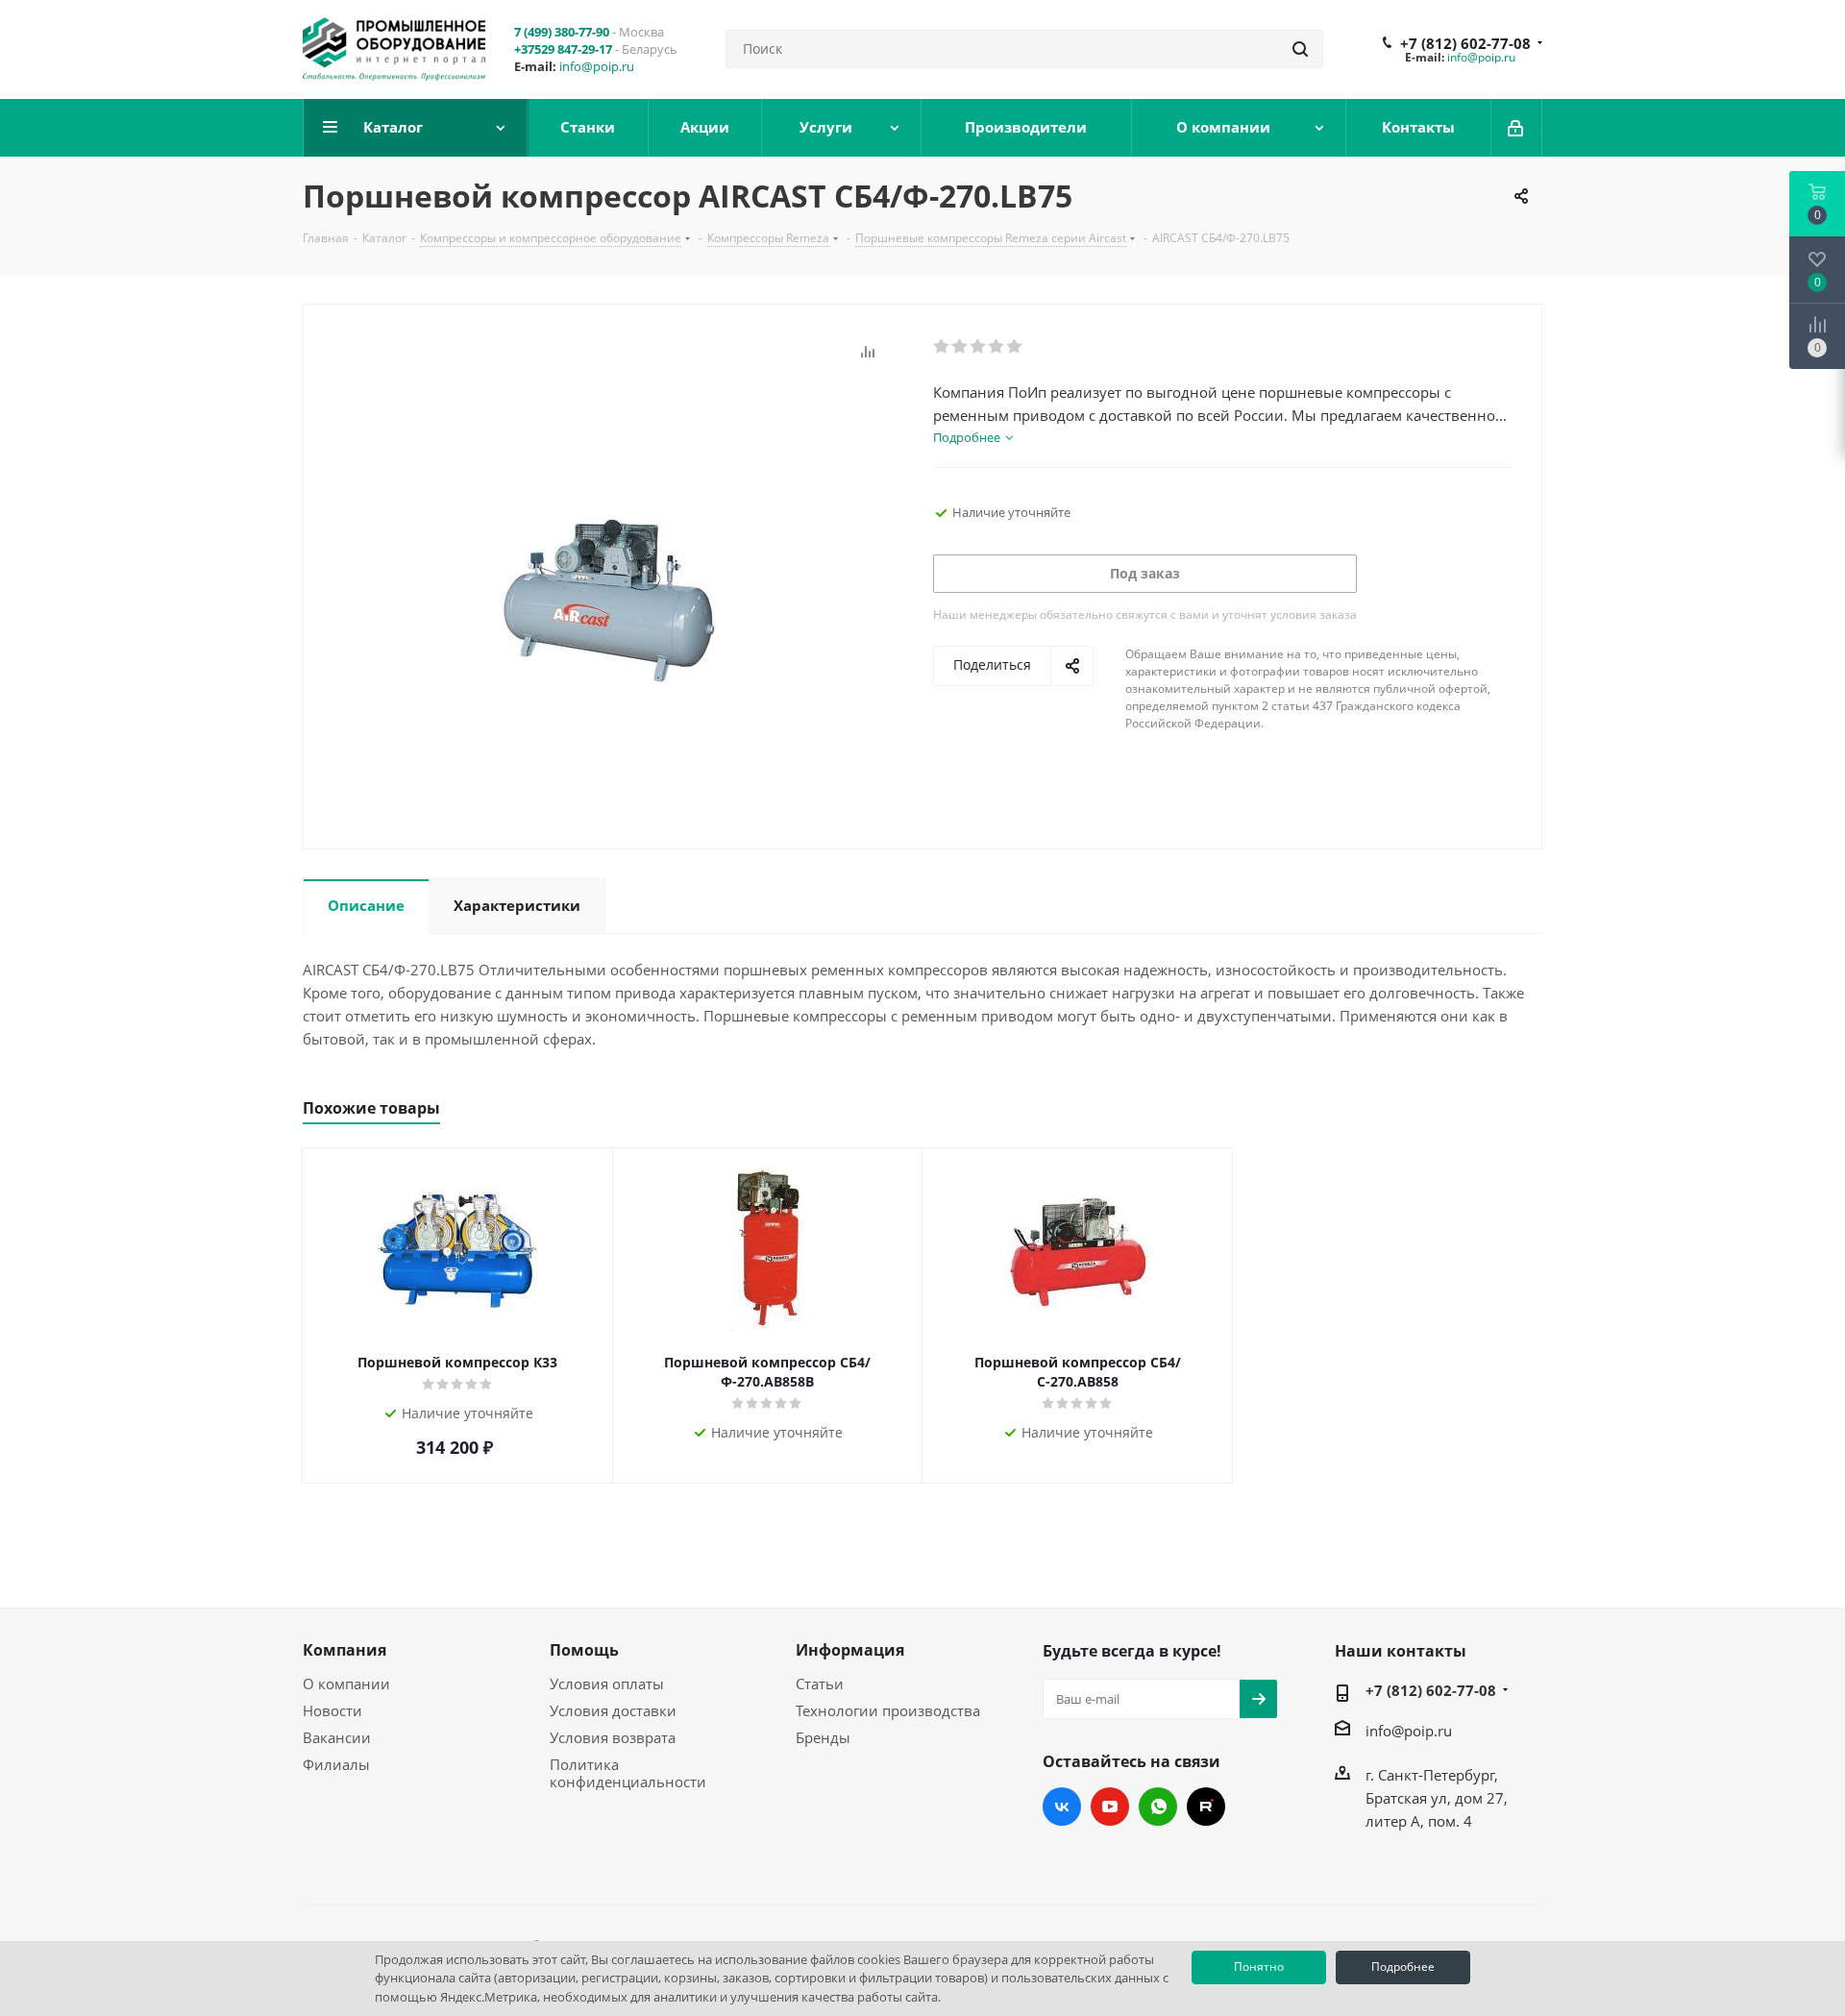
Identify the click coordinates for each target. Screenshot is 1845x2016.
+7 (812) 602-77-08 (1465, 43)
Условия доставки (613, 1710)
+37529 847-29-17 (563, 49)
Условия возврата (613, 1737)
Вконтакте (1062, 1807)
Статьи (820, 1684)
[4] (997, 347)
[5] (1015, 347)
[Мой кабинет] (1517, 128)
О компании (346, 1684)
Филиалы (336, 1764)
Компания (344, 1650)
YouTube (1110, 1807)
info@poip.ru (597, 66)
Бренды (823, 1737)
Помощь (584, 1650)
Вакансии (337, 1737)
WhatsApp (1158, 1807)
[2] (960, 347)
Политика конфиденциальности (628, 1773)
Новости (332, 1710)
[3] (979, 347)
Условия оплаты (607, 1684)
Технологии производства (888, 1710)
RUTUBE (1206, 1807)
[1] (942, 347)
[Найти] (1300, 49)
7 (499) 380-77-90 (562, 32)
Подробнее (1403, 1967)
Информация (850, 1650)
